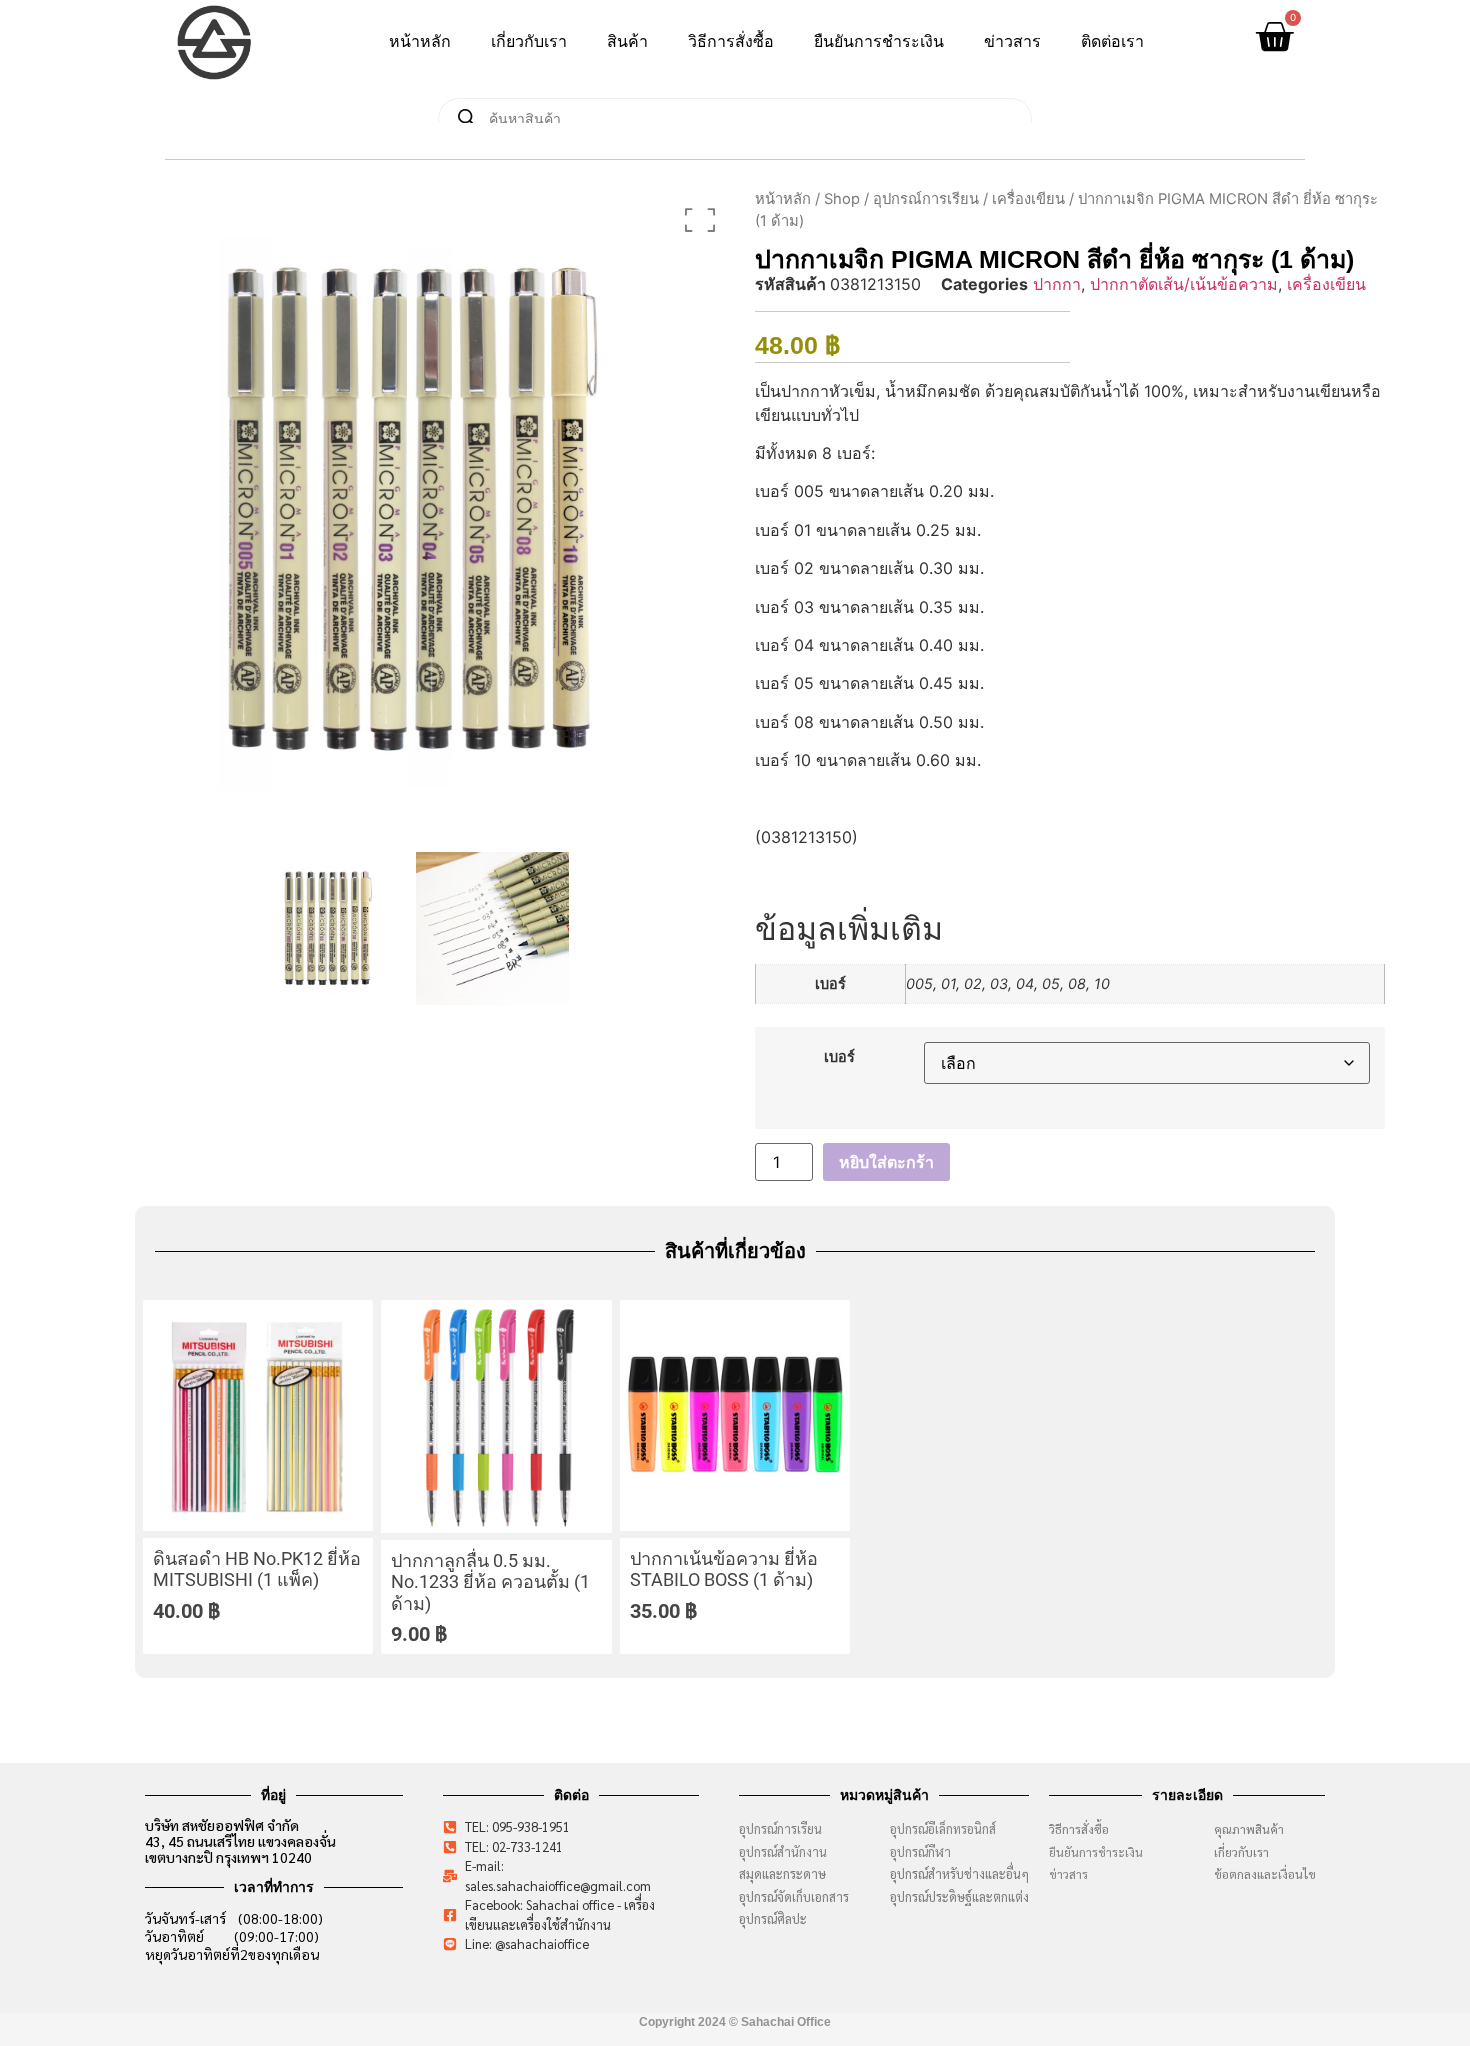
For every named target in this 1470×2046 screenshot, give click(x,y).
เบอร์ (839, 1057)
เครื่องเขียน (1028, 199)
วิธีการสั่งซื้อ (731, 41)
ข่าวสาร (1012, 41)
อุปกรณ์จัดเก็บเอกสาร (794, 1896)
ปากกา (1057, 284)
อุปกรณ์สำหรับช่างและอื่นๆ (959, 1873)
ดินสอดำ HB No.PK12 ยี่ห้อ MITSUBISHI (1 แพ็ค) (257, 1569)
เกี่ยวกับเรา (529, 41)
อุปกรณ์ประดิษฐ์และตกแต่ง (959, 1896)
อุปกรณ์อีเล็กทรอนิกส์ (943, 1828)
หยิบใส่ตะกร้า (886, 1162)
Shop (842, 199)
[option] (410, 510)
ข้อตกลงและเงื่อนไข (1269, 1874)
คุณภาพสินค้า (1249, 1829)
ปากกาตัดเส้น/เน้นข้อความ (1184, 284)
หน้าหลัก (420, 41)
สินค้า (627, 41)
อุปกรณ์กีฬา (920, 1851)
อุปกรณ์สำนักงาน (783, 1851)
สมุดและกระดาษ (782, 1873)
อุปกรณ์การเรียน (926, 199)
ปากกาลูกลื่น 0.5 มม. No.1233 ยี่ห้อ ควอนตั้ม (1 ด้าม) (490, 1582)
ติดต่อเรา (1112, 41)
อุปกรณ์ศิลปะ (773, 1918)
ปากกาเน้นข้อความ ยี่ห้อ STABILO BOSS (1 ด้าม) (724, 1569)
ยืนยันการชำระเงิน (879, 41)
